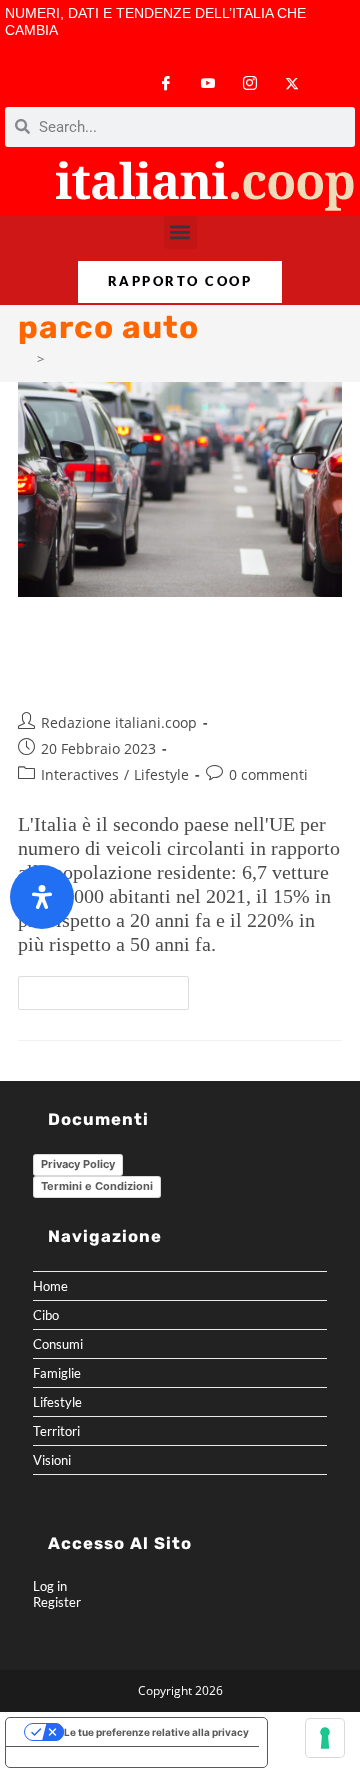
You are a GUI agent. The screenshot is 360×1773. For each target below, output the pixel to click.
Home (50, 1286)
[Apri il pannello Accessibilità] (42, 897)
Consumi (58, 1344)
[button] (180, 232)
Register (57, 1602)
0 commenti (268, 774)
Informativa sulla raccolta (79, 1757)
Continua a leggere (112, 988)
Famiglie (57, 1373)
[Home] (24, 359)
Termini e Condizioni (97, 1186)
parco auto (82, 359)
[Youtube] (208, 83)
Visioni (52, 1460)
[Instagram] (250, 83)
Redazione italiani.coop (119, 722)
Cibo (46, 1315)
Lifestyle (161, 774)
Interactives (80, 774)
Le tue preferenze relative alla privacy (156, 1732)
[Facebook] (166, 83)
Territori (56, 1431)
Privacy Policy (78, 1164)
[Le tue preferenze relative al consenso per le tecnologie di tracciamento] (325, 1738)
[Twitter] (292, 83)
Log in (50, 1586)
